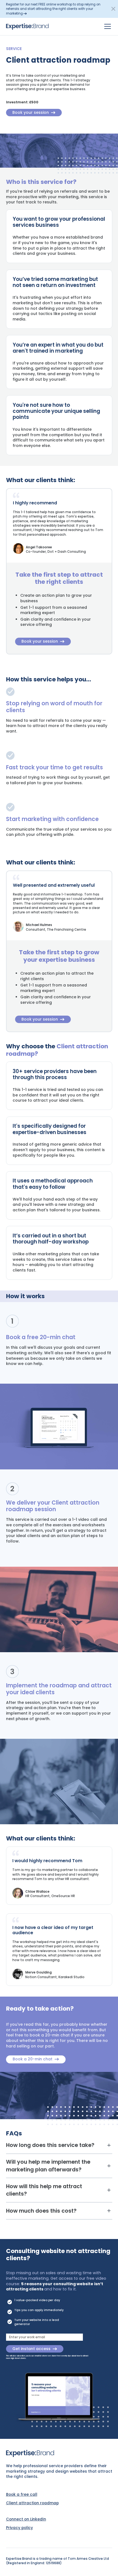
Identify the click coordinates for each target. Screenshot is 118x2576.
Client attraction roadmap (32, 2503)
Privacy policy (19, 2528)
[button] (113, 9)
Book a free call (22, 2495)
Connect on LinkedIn (26, 2519)
